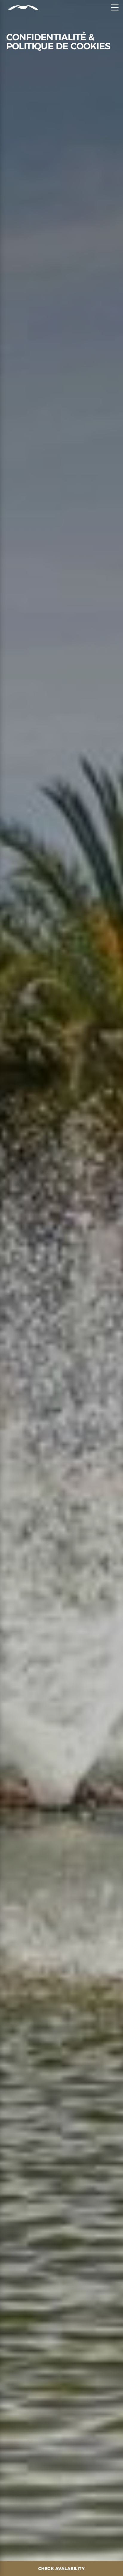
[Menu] (115, 7)
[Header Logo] (19, 8)
